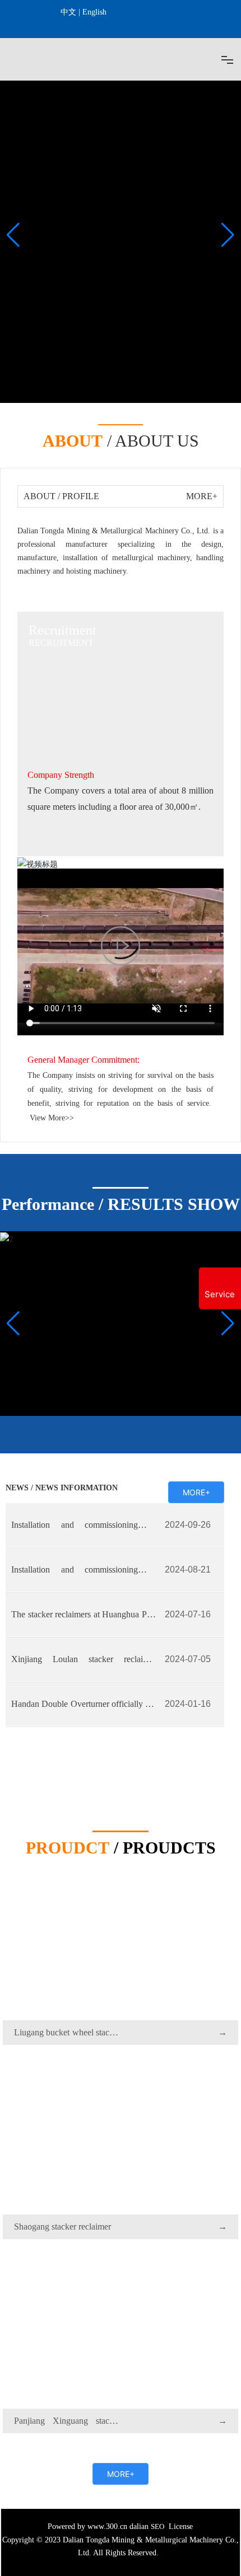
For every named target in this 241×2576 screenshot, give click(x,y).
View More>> (52, 1118)
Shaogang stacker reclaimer (62, 2227)
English (94, 12)
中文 (68, 12)
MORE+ (202, 496)
